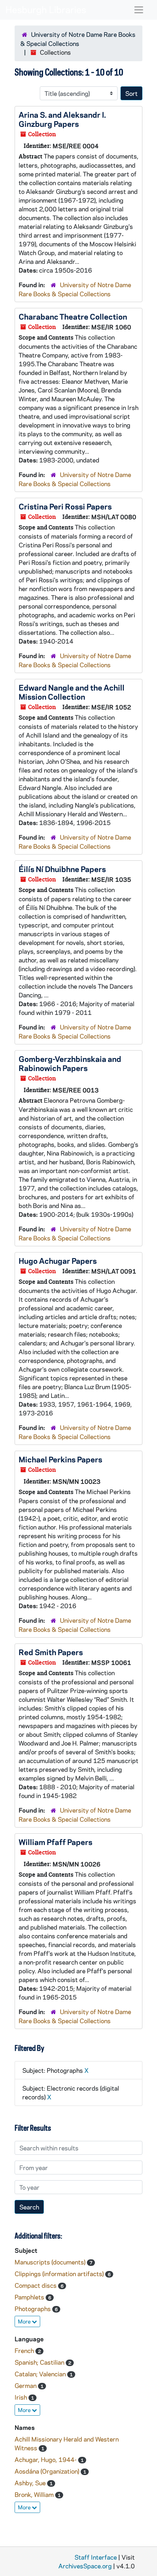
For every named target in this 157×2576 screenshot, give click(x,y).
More (25, 2321)
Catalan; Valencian (41, 2374)
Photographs (33, 2309)
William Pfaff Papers (55, 1842)
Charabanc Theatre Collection (73, 316)
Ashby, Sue (31, 2483)
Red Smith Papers (51, 1652)
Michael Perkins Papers (60, 1459)
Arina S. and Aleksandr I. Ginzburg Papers (62, 119)
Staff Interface (96, 2557)
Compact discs (36, 2285)
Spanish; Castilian (40, 2362)
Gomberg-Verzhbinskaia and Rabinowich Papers (70, 1063)
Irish (22, 2397)
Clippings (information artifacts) (60, 2274)
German (26, 2385)
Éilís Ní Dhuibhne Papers (62, 869)
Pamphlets (30, 2297)
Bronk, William (35, 2494)
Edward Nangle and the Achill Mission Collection (72, 692)
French (25, 2350)
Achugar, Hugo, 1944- (46, 2459)
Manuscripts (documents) (51, 2262)
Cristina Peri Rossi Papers (65, 506)
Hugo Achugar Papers (58, 1260)
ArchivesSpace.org (85, 2566)
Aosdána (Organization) (48, 2471)
